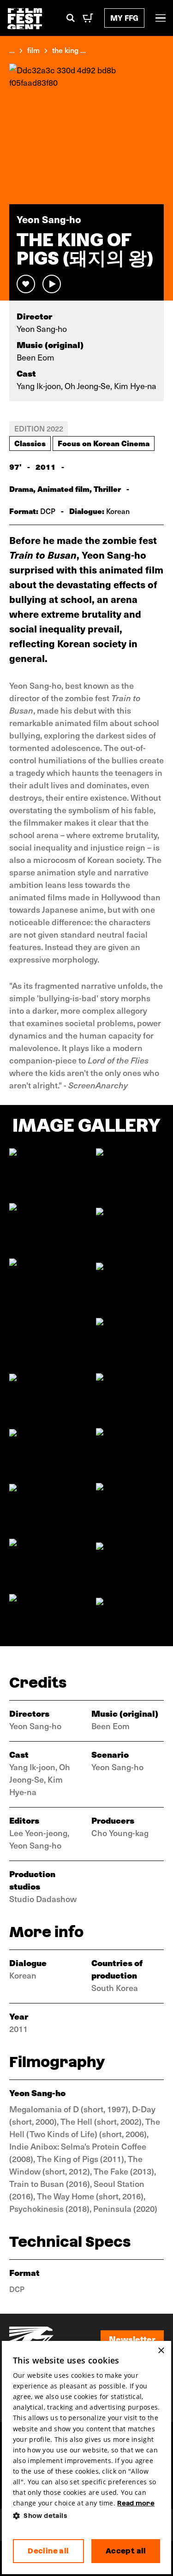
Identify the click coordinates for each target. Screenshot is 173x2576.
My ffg (124, 18)
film (33, 50)
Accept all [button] (126, 2551)
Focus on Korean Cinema (104, 443)
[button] (87, 2516)
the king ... (69, 50)
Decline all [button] (48, 2551)
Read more (136, 2503)
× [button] (161, 2351)
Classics (30, 443)
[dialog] (87, 2458)
